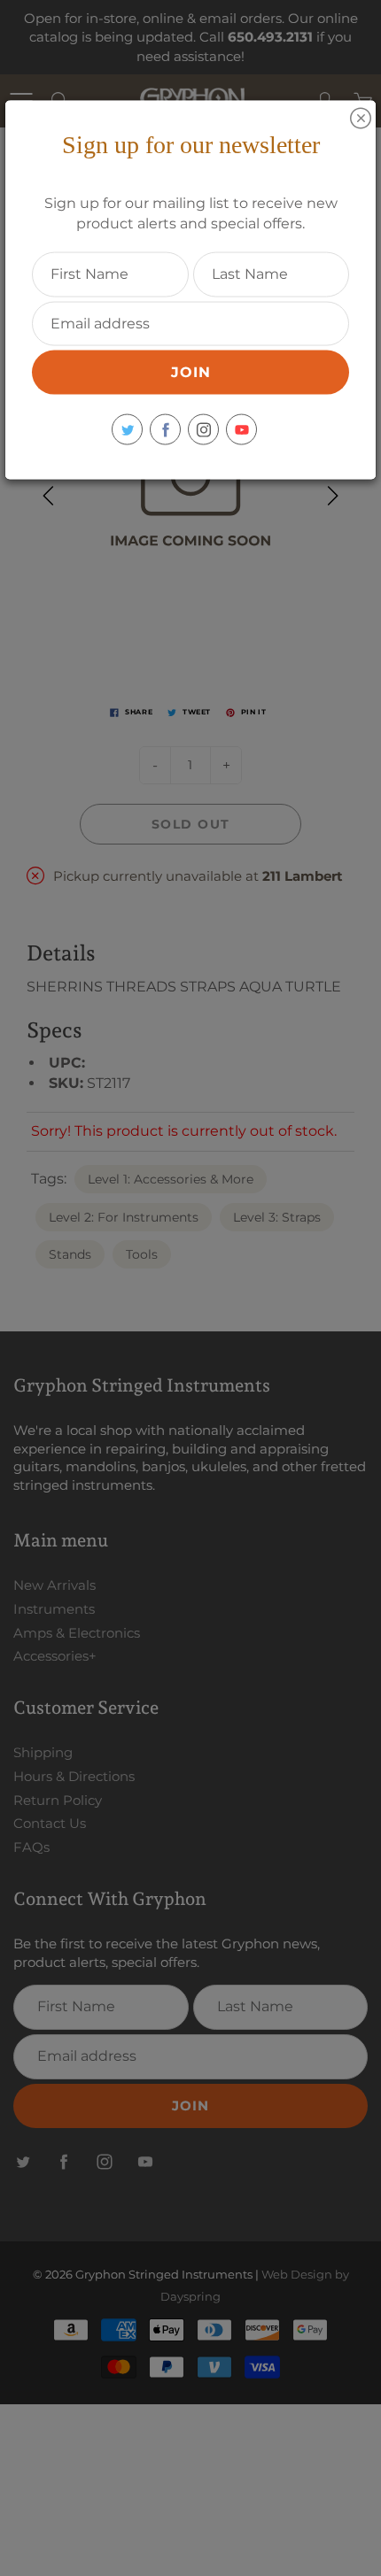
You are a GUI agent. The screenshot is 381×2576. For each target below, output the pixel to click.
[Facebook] (165, 430)
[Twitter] (127, 430)
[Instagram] (203, 430)
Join (191, 372)
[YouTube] (241, 430)
